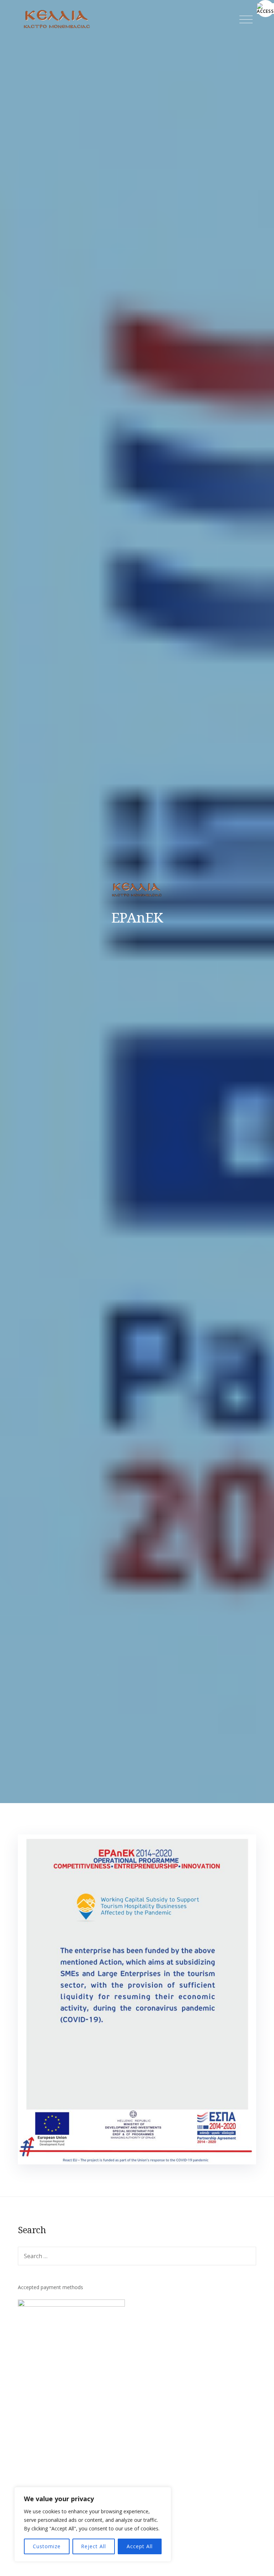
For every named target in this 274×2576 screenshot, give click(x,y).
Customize (47, 2546)
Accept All (140, 2546)
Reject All (93, 2546)
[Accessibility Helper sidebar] (265, 9)
